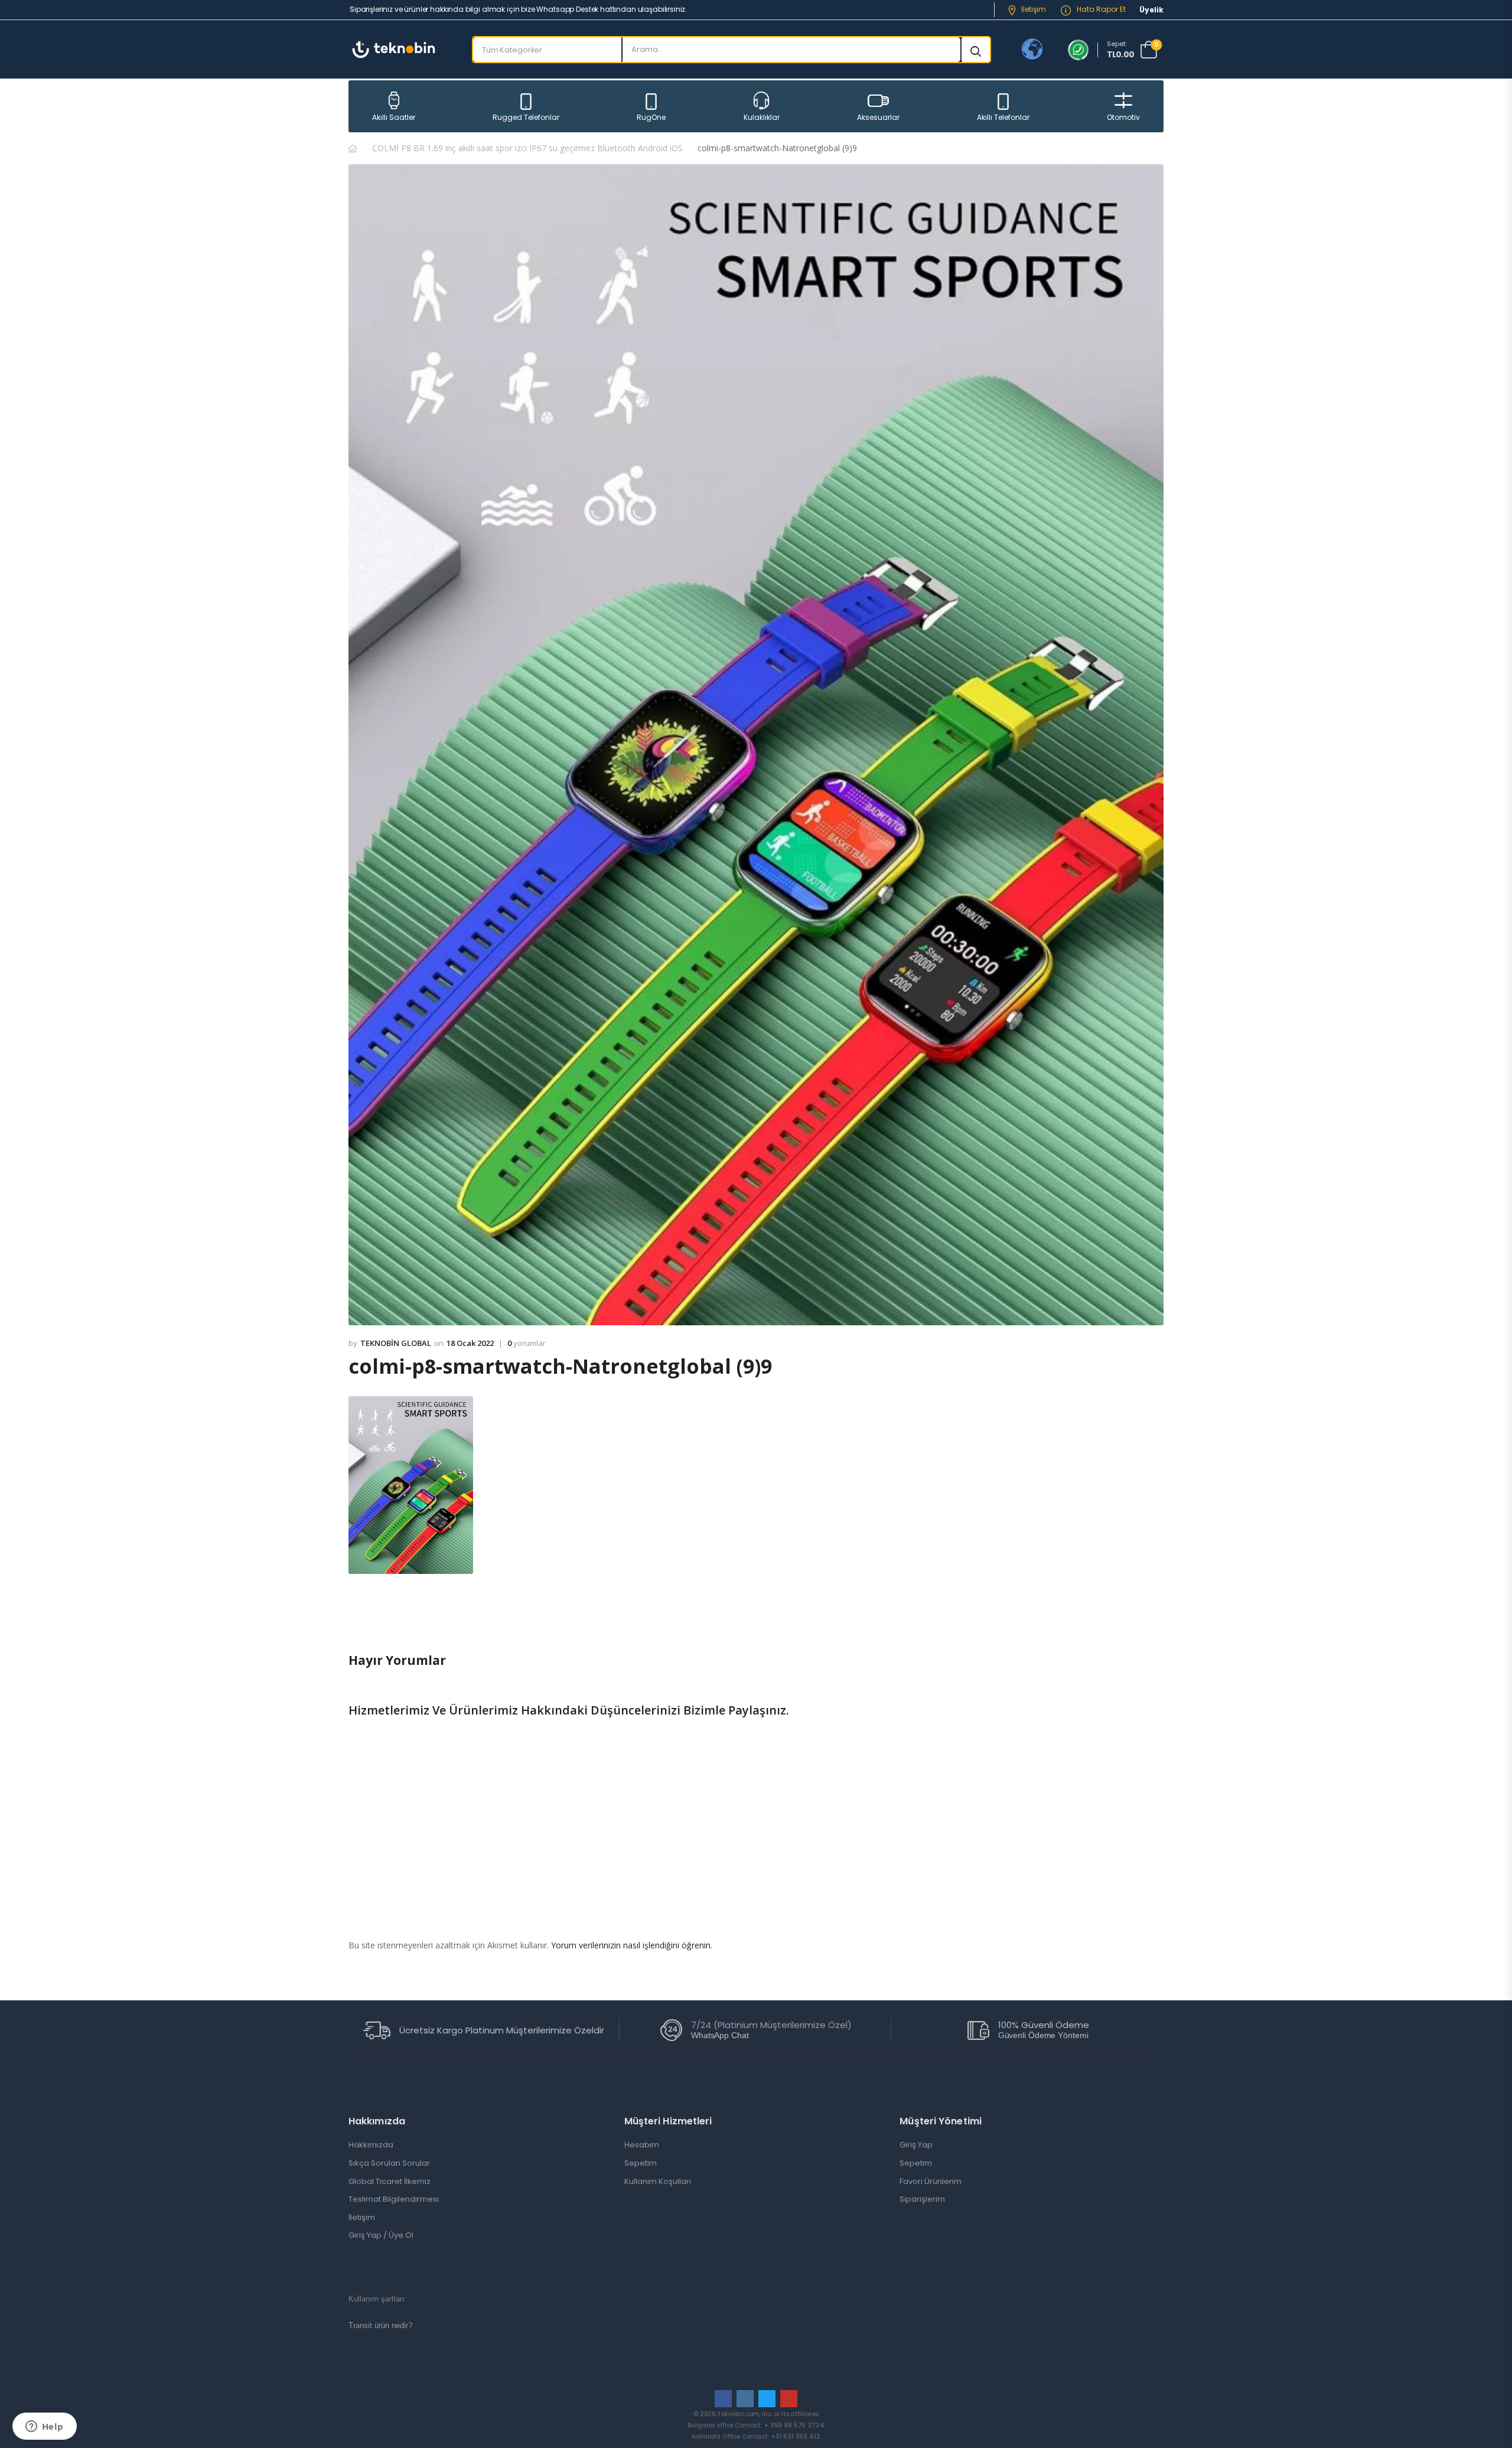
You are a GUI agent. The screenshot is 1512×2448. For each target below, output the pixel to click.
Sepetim (641, 2163)
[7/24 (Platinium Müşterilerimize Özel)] (671, 2030)
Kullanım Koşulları (658, 2182)
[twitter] (767, 2399)
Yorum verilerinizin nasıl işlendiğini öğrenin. (632, 1945)
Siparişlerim (922, 2199)
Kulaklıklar (762, 117)
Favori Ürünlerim (931, 2182)
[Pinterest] (405, 1620)
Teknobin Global (396, 1343)
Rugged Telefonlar (526, 117)
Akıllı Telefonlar (1003, 117)
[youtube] (789, 2399)
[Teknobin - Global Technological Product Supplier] (394, 49)
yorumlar (527, 1344)
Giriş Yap (916, 2145)
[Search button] (976, 50)
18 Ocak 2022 (470, 1343)
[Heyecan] (382, 1620)
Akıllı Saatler (394, 117)
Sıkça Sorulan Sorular (389, 2163)
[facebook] (723, 2399)
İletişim (1034, 9)
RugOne (651, 117)
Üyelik (1151, 10)
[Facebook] (358, 1620)
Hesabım (642, 2145)
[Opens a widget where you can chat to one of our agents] (44, 2427)
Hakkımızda (371, 2145)
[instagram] (745, 2399)
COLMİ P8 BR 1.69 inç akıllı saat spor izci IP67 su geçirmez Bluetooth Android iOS (527, 148)
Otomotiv (1123, 117)
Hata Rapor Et (1100, 9)
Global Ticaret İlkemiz (390, 2182)
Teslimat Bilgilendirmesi (394, 2199)
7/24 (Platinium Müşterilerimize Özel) (771, 2025)
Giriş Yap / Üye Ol (381, 2235)
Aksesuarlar (878, 117)
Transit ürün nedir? (380, 2325)
